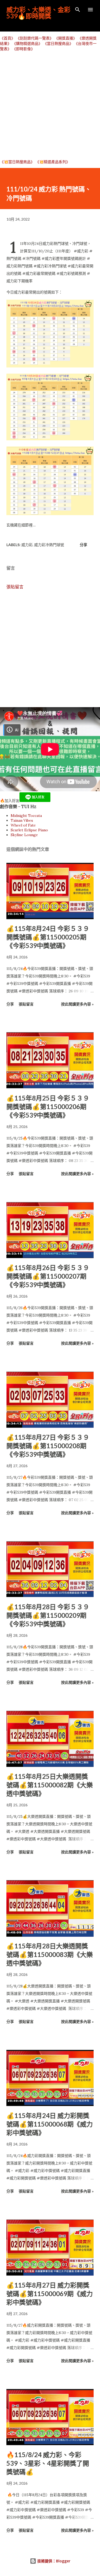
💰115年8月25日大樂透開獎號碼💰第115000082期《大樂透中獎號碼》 (50, 1785)
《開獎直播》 (66, 38)
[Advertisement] (50, 105)
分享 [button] (83, 545)
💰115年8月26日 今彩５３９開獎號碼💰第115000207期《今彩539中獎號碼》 (48, 1276)
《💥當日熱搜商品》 (17, 162)
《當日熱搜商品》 (58, 44)
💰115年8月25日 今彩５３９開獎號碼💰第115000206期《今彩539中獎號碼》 (48, 1107)
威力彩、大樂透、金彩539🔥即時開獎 (38, 13)
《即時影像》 (23, 49)
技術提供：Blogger (53, 2561)
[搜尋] (78, 10)
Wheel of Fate (23, 825)
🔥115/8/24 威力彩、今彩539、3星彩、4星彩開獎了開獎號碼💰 (48, 2463)
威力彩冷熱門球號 (49, 545)
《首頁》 (7, 38)
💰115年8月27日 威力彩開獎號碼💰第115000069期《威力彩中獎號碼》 (50, 2294)
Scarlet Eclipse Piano (29, 830)
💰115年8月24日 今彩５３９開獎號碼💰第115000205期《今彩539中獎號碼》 (48, 937)
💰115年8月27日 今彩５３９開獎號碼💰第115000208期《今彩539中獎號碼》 (48, 1446)
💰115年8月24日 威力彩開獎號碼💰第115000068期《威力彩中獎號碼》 (50, 2124)
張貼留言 (15, 587)
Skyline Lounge (24, 835)
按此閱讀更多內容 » (77, 1004)
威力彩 (27, 545)
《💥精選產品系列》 (53, 162)
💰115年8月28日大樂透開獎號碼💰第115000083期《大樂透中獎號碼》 (50, 1954)
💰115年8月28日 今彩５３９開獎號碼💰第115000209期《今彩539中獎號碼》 (48, 1615)
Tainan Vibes (22, 820)
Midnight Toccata (26, 816)
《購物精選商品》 (27, 44)
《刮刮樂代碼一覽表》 (35, 38)
